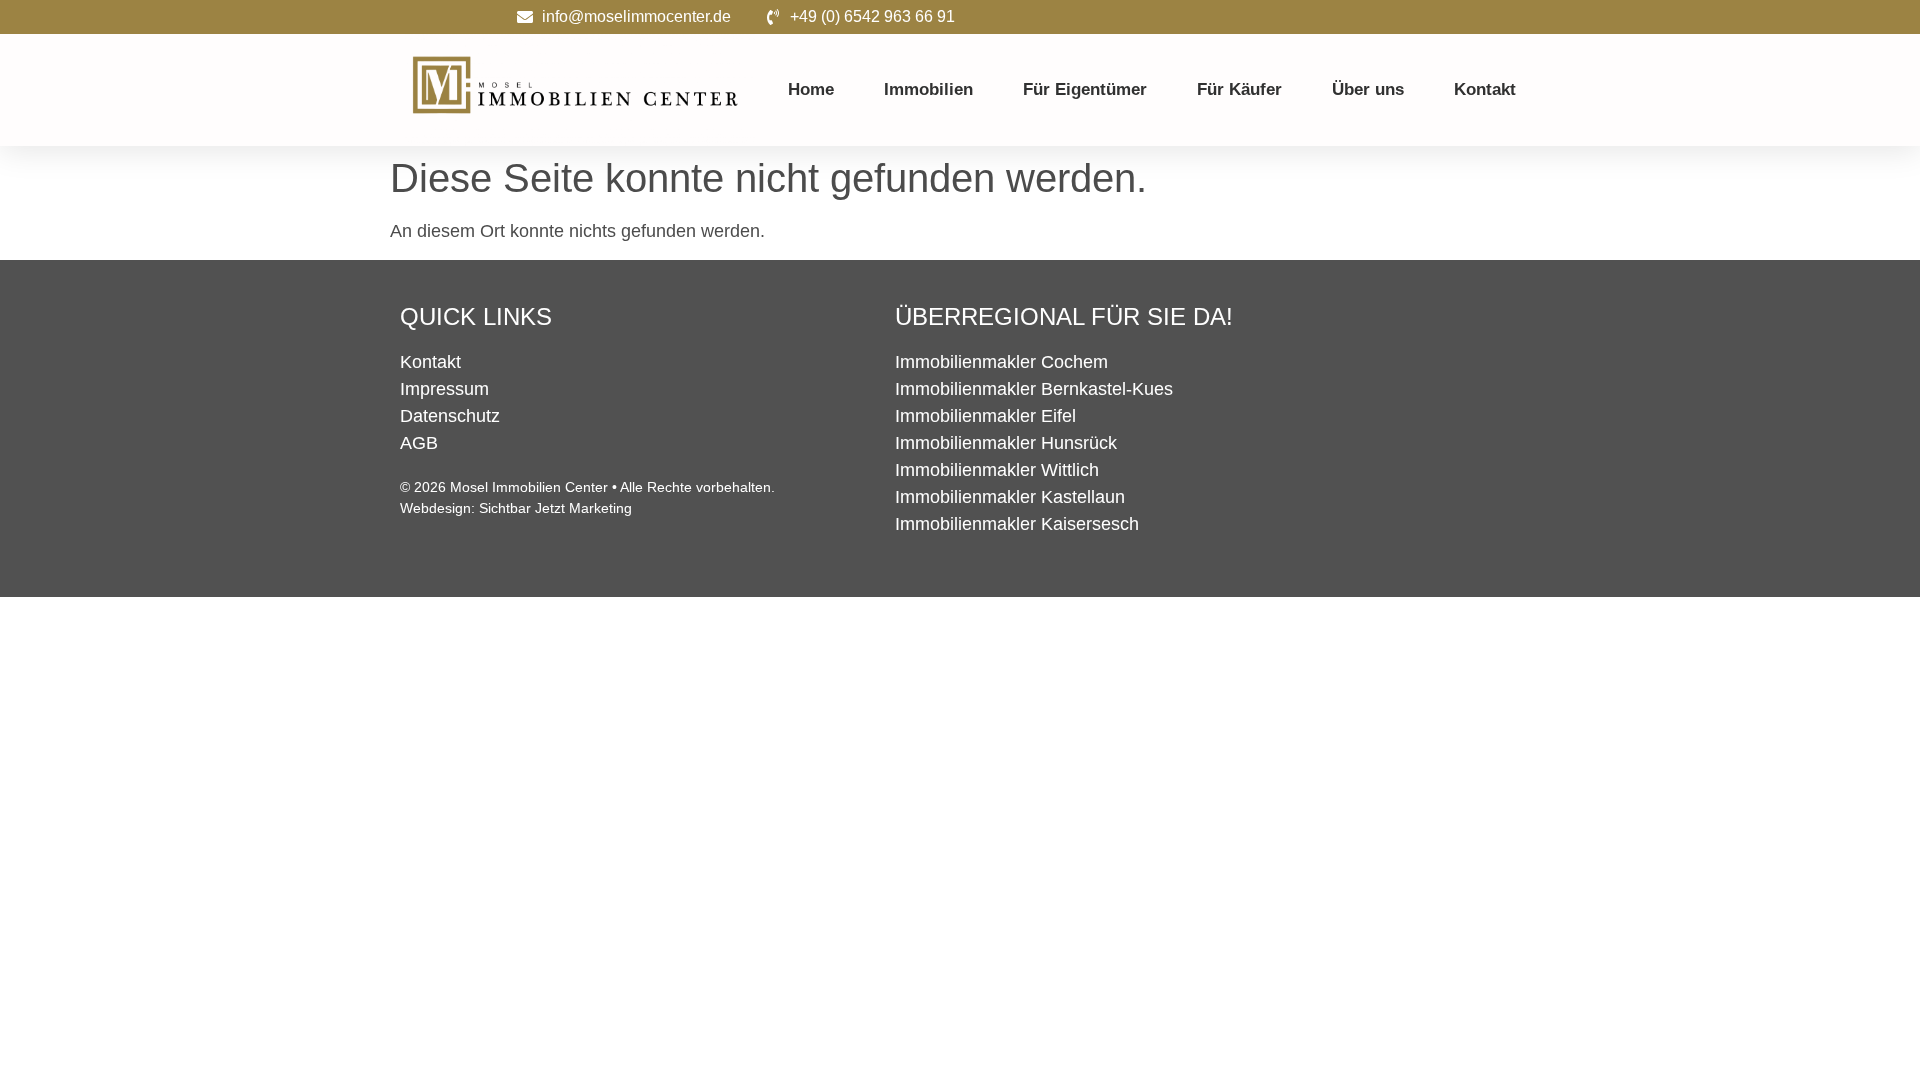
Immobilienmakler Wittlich (997, 470)
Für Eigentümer (1085, 89)
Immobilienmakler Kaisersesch (1017, 524)
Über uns (1368, 89)
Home (811, 89)
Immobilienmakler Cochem (1001, 362)
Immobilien (928, 89)
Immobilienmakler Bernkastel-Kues (1034, 389)
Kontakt (1485, 89)
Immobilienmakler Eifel (985, 416)
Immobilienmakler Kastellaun (1010, 497)
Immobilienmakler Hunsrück (1006, 443)
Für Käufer (1239, 89)
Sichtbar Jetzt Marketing (555, 508)
